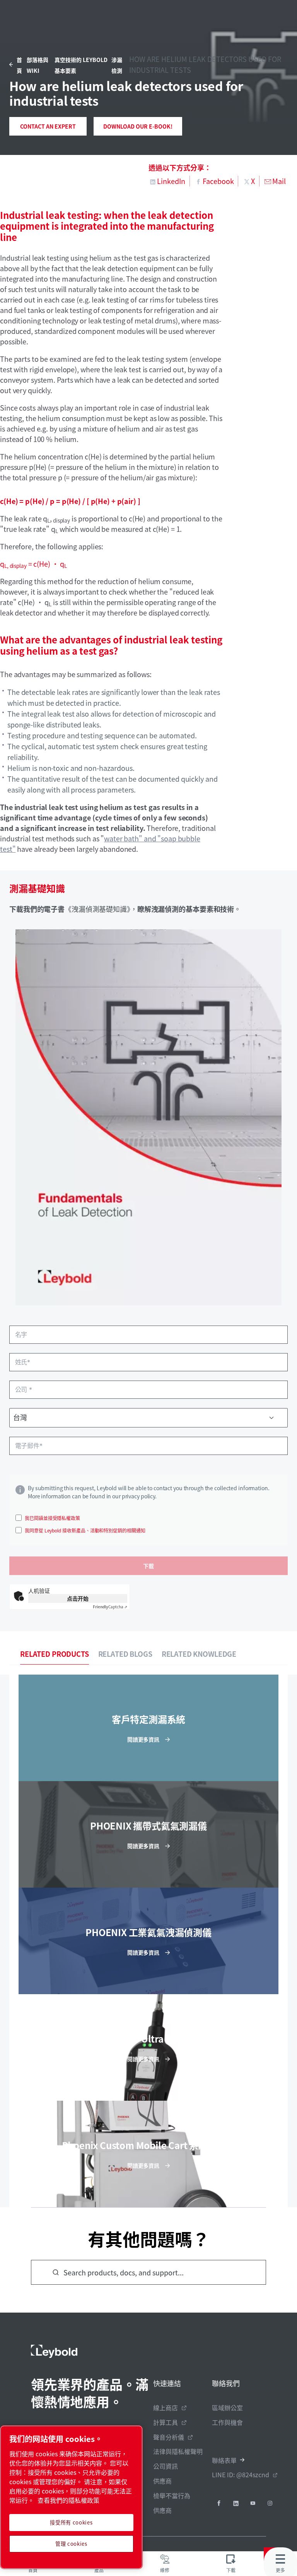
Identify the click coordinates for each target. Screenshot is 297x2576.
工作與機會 (227, 2422)
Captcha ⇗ (110, 1607)
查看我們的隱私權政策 (68, 2500)
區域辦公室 (227, 2407)
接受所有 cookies (71, 2522)
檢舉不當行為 (172, 2495)
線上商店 (166, 2407)
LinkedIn (171, 181)
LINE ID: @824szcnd (241, 2475)
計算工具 (166, 2422)
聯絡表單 (224, 2460)
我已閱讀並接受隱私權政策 (52, 1518)
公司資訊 (166, 2466)
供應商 (162, 2481)
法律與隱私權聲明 (178, 2451)
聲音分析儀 (169, 2437)
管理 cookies (71, 2544)
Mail (279, 181)
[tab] (55, 1654)
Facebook (218, 181)
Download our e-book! (138, 126)
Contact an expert (48, 126)
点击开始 (78, 1598)
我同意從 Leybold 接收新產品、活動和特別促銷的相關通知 (85, 1530)
